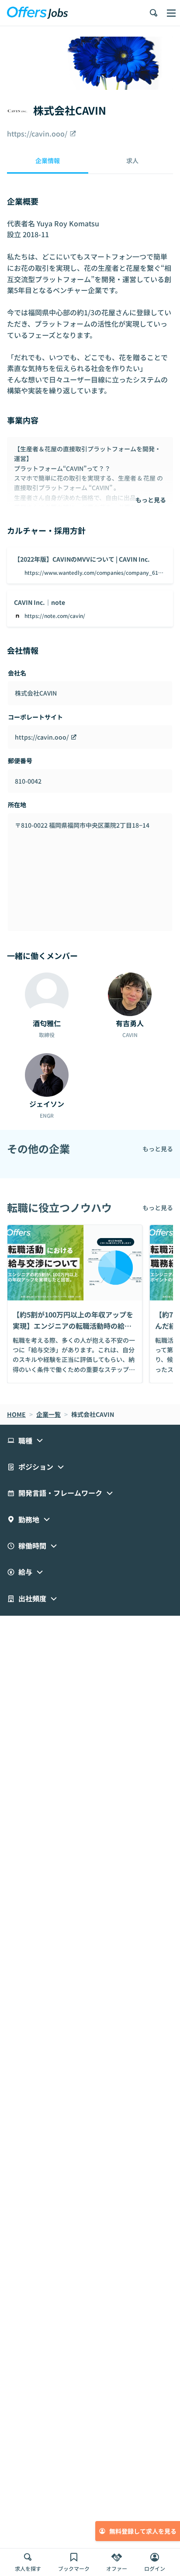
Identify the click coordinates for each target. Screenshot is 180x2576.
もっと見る (151, 500)
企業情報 (48, 160)
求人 (132, 160)
